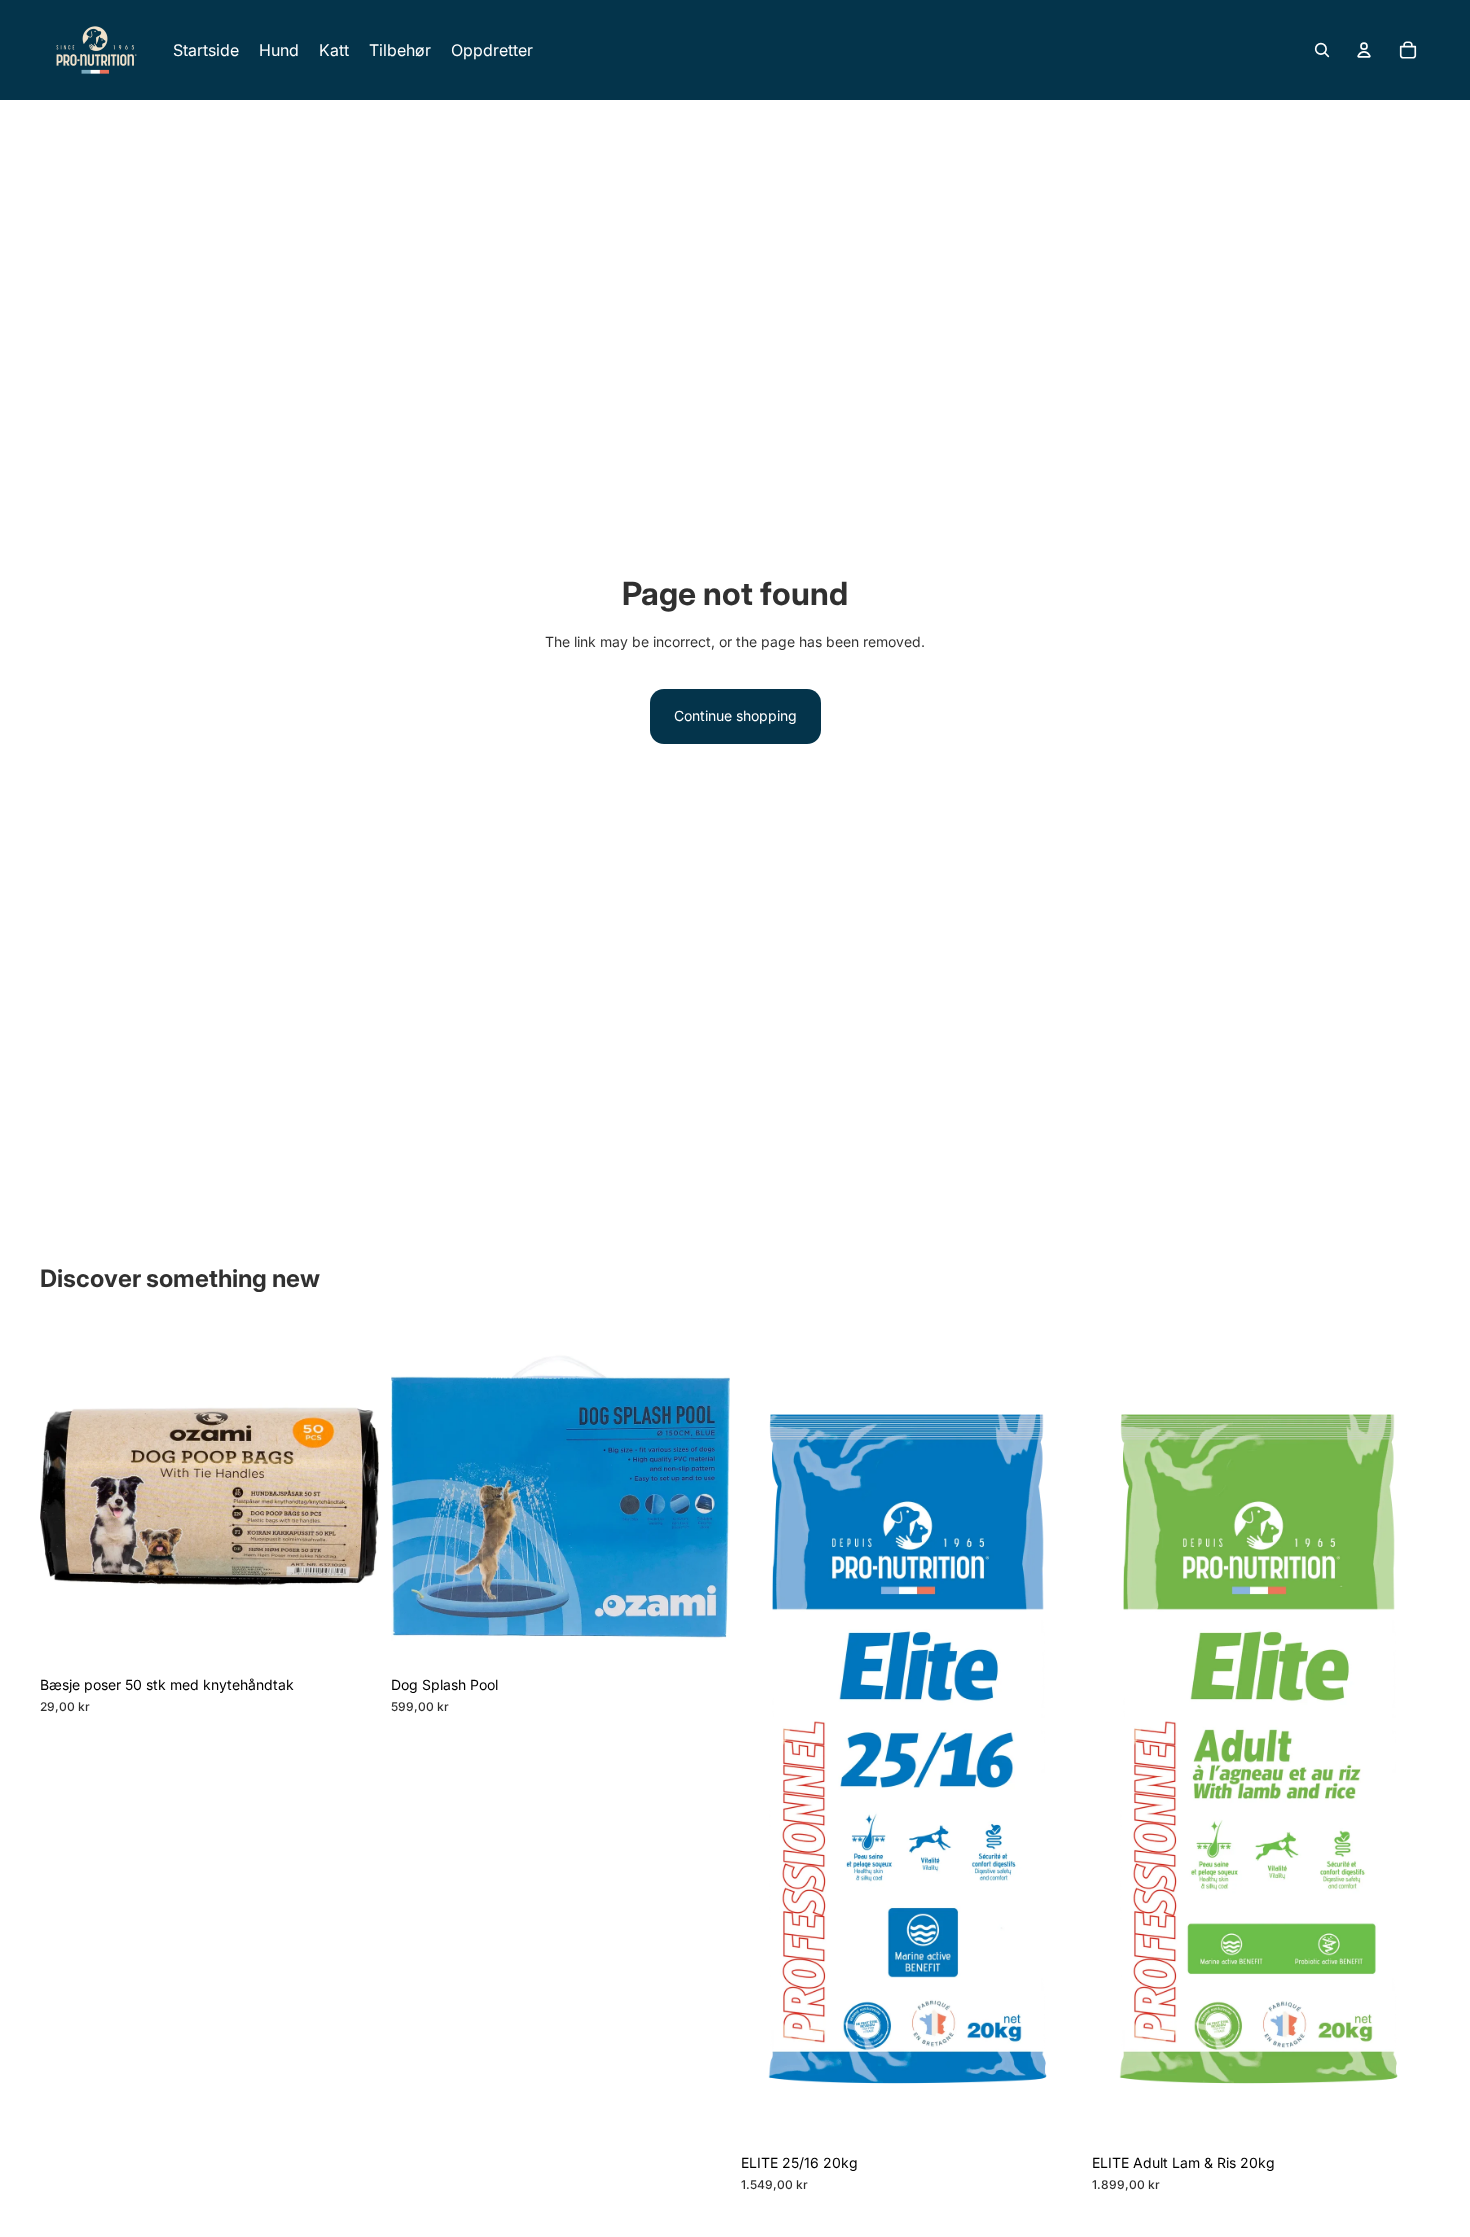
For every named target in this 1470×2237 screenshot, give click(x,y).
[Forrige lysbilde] (421, 1496)
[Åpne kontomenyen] (1364, 50)
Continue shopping (735, 715)
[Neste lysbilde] (699, 1496)
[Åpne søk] (1322, 50)
